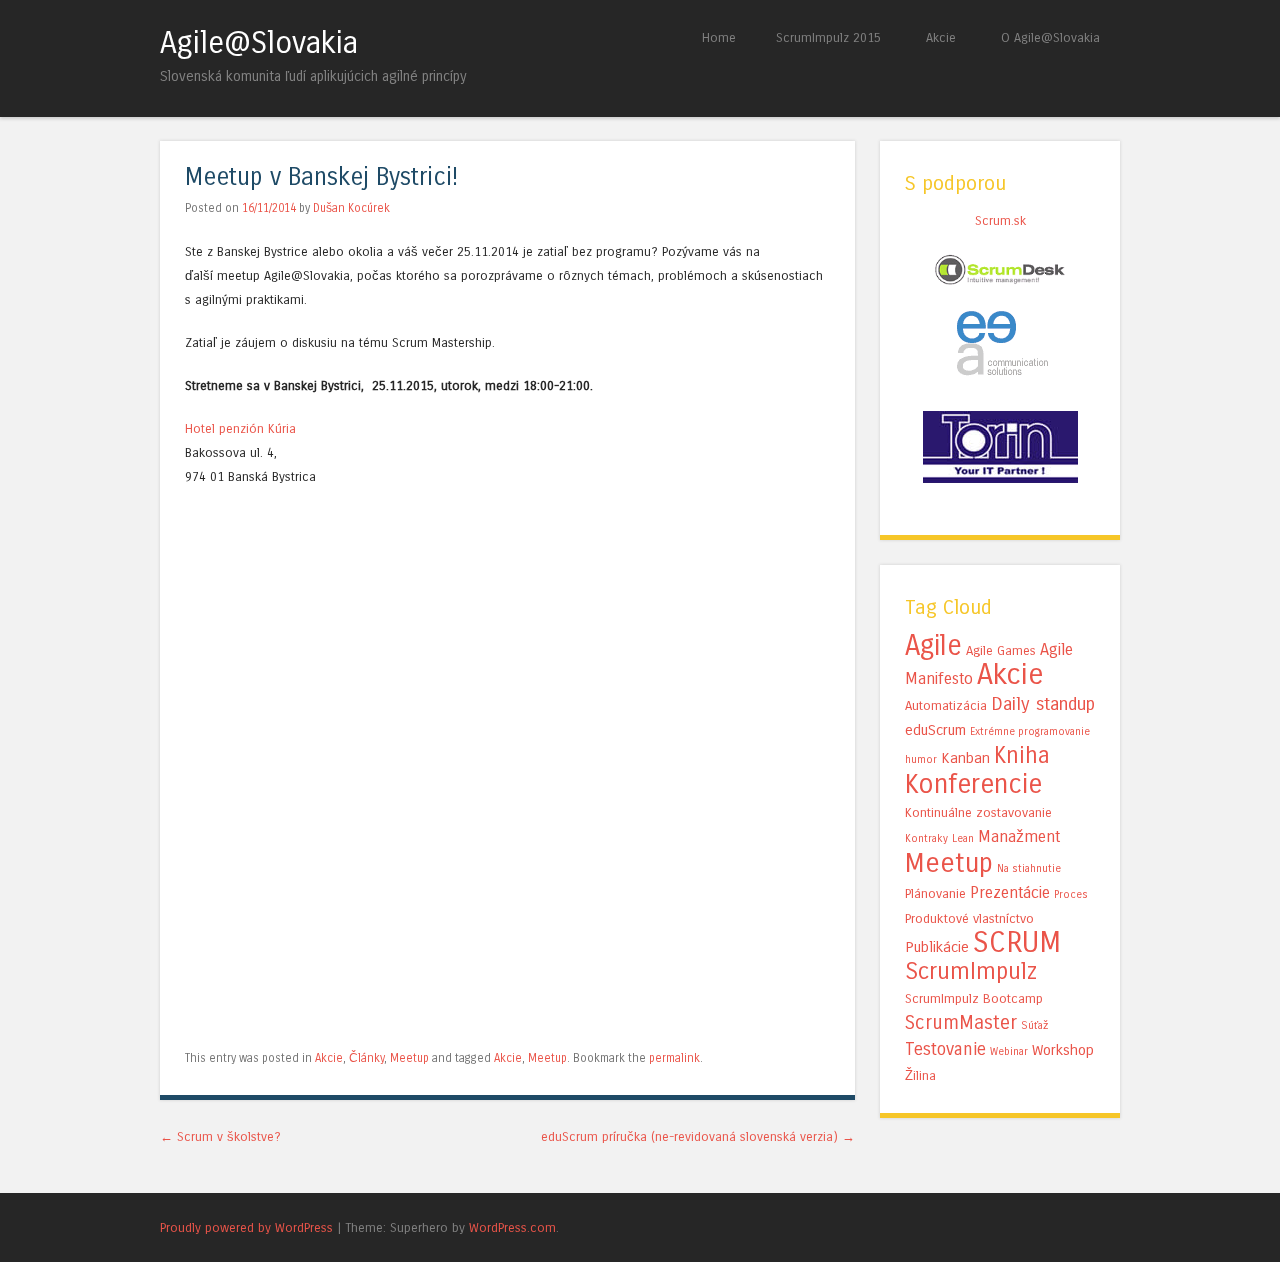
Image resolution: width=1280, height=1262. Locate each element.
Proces (1071, 894)
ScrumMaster (961, 1022)
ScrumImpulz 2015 (828, 37)
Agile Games (1001, 651)
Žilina (920, 1076)
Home (719, 37)
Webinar (1009, 1051)
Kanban (965, 758)
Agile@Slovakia (259, 43)
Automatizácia (946, 706)
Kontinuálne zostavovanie (978, 813)
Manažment (1019, 836)
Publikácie (937, 947)
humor (921, 759)
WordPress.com (512, 1227)
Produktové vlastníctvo (969, 919)
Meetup (409, 1058)
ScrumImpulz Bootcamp (974, 999)
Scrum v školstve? (220, 1136)
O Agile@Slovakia (1050, 37)
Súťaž (1035, 1025)
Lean (963, 838)
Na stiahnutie (1029, 868)
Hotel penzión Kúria (240, 428)
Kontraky (926, 838)
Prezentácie (1010, 892)
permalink (674, 1058)
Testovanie (945, 1049)
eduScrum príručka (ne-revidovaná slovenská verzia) (698, 1136)
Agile (933, 645)
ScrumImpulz (971, 971)
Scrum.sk (1000, 220)
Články (366, 1058)
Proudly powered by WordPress (246, 1227)
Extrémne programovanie (1030, 731)
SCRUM (1017, 942)
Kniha (1022, 755)
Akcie (941, 37)
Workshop (1063, 1050)
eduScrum (935, 730)
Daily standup (1043, 704)
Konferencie (973, 784)
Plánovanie (935, 894)
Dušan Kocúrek (351, 208)
